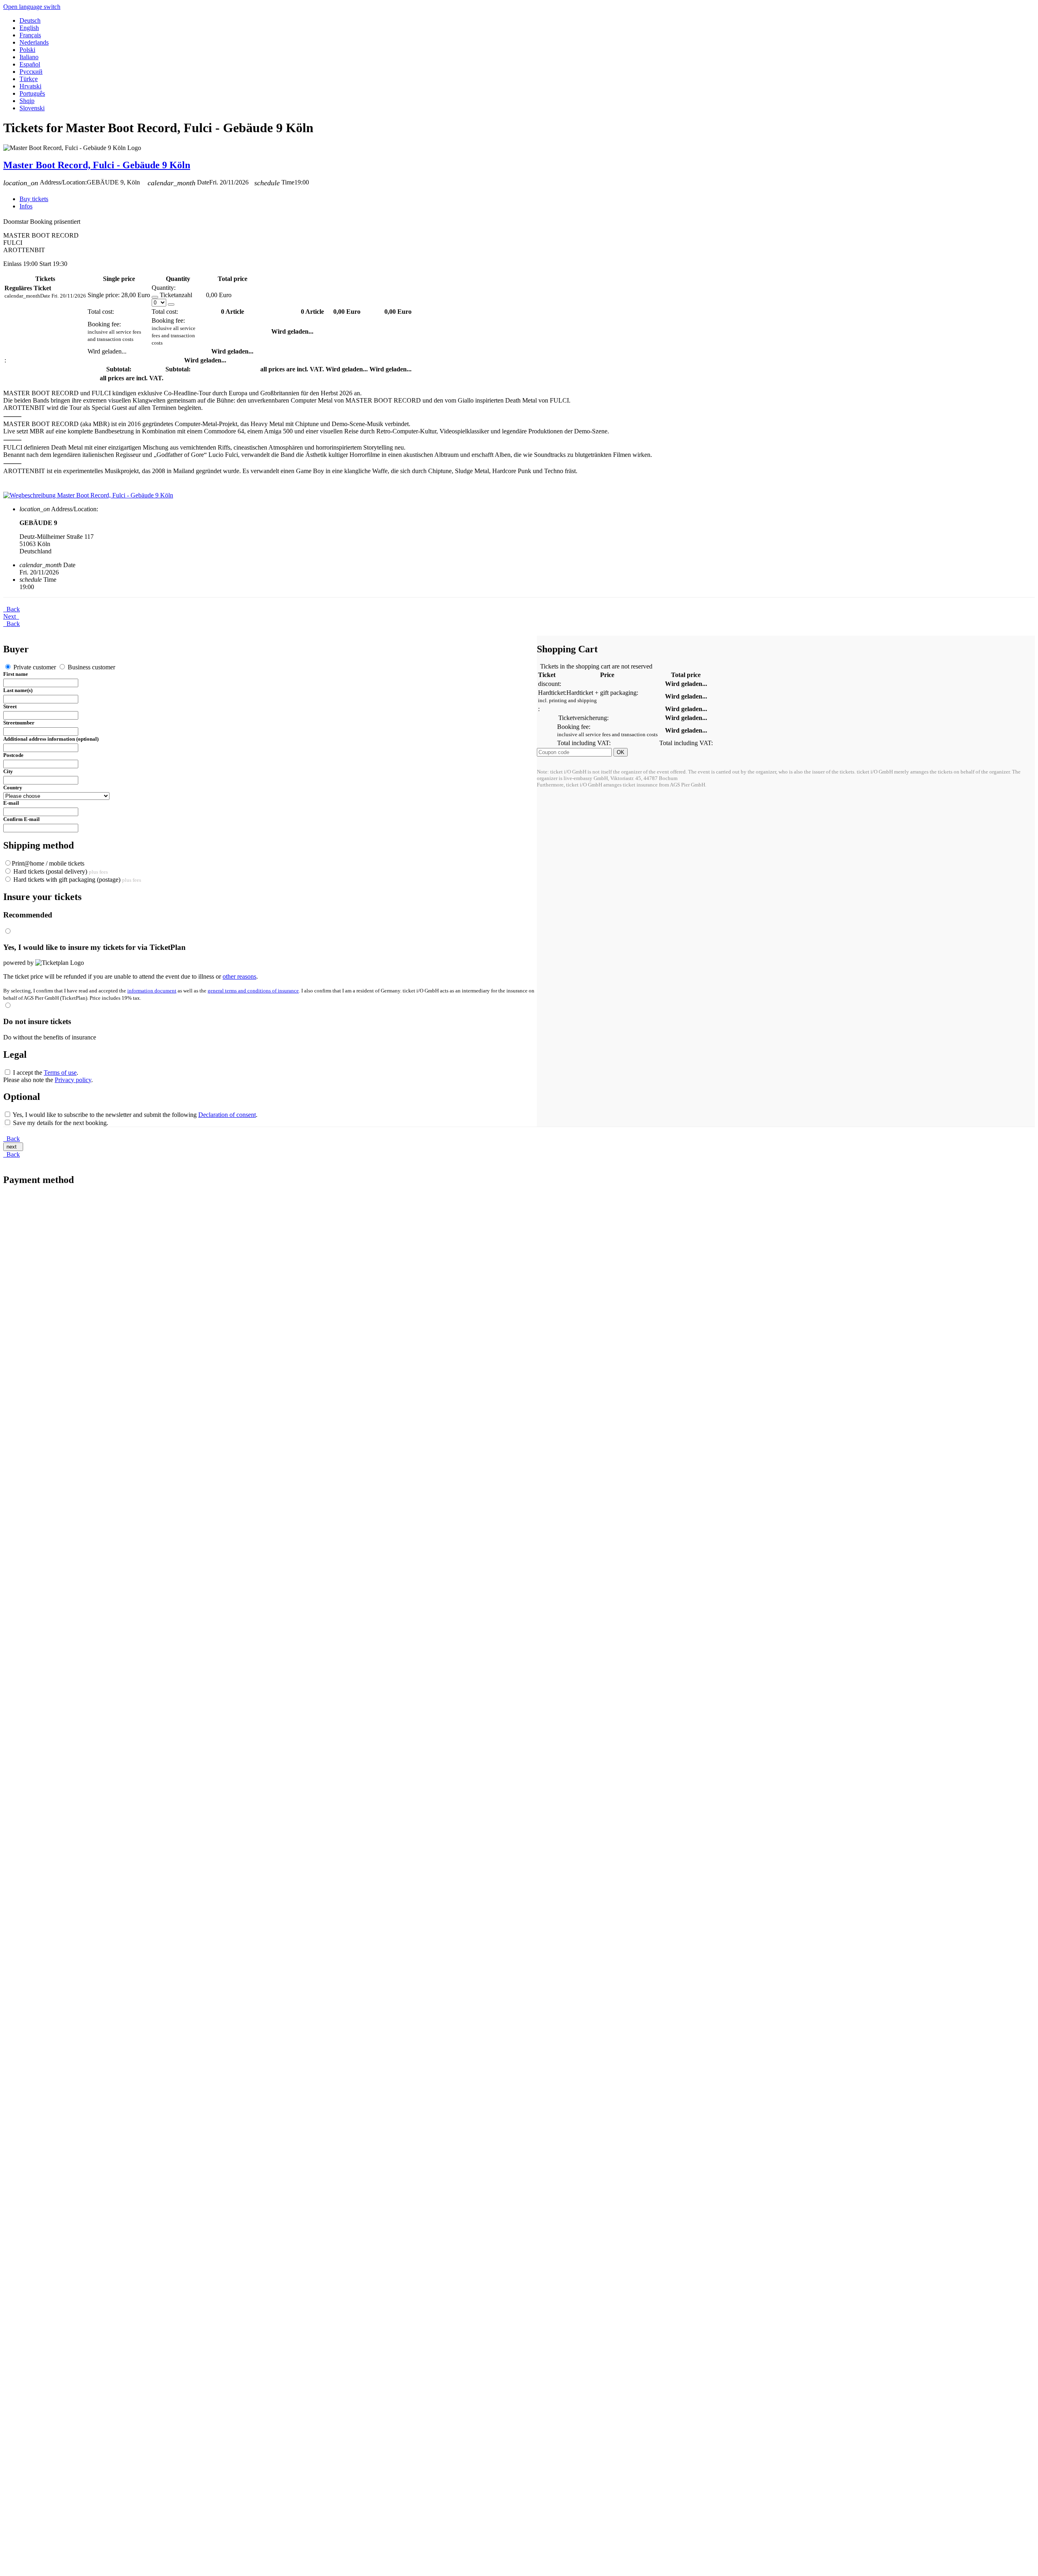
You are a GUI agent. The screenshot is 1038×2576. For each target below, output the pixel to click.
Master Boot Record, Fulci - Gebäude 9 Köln (97, 165)
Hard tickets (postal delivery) (60, 871)
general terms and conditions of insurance (253, 991)
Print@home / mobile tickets (48, 863)
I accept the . (45, 1073)
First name (16, 674)
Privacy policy (73, 1080)
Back (12, 609)
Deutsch (30, 20)
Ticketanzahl (176, 295)
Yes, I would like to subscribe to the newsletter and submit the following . (134, 1115)
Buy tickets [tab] (34, 199)
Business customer (91, 667)
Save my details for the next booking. (60, 1123)
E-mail (11, 803)
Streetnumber (19, 723)
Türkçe (29, 79)
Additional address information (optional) (51, 739)
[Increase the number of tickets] (171, 304)
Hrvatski (30, 86)
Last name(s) (18, 690)
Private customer (35, 667)
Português (32, 93)
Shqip (27, 101)
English (29, 28)
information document (152, 991)
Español (30, 64)
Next (11, 616)
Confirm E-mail (21, 819)
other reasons (239, 976)
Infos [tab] (26, 206)
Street (10, 706)
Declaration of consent (227, 1115)
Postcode (13, 755)
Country (13, 788)
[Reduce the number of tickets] (155, 297)
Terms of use (60, 1073)
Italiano (29, 57)
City (8, 771)
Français (30, 35)
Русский (31, 72)
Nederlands (34, 42)
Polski (27, 50)
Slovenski (32, 108)
